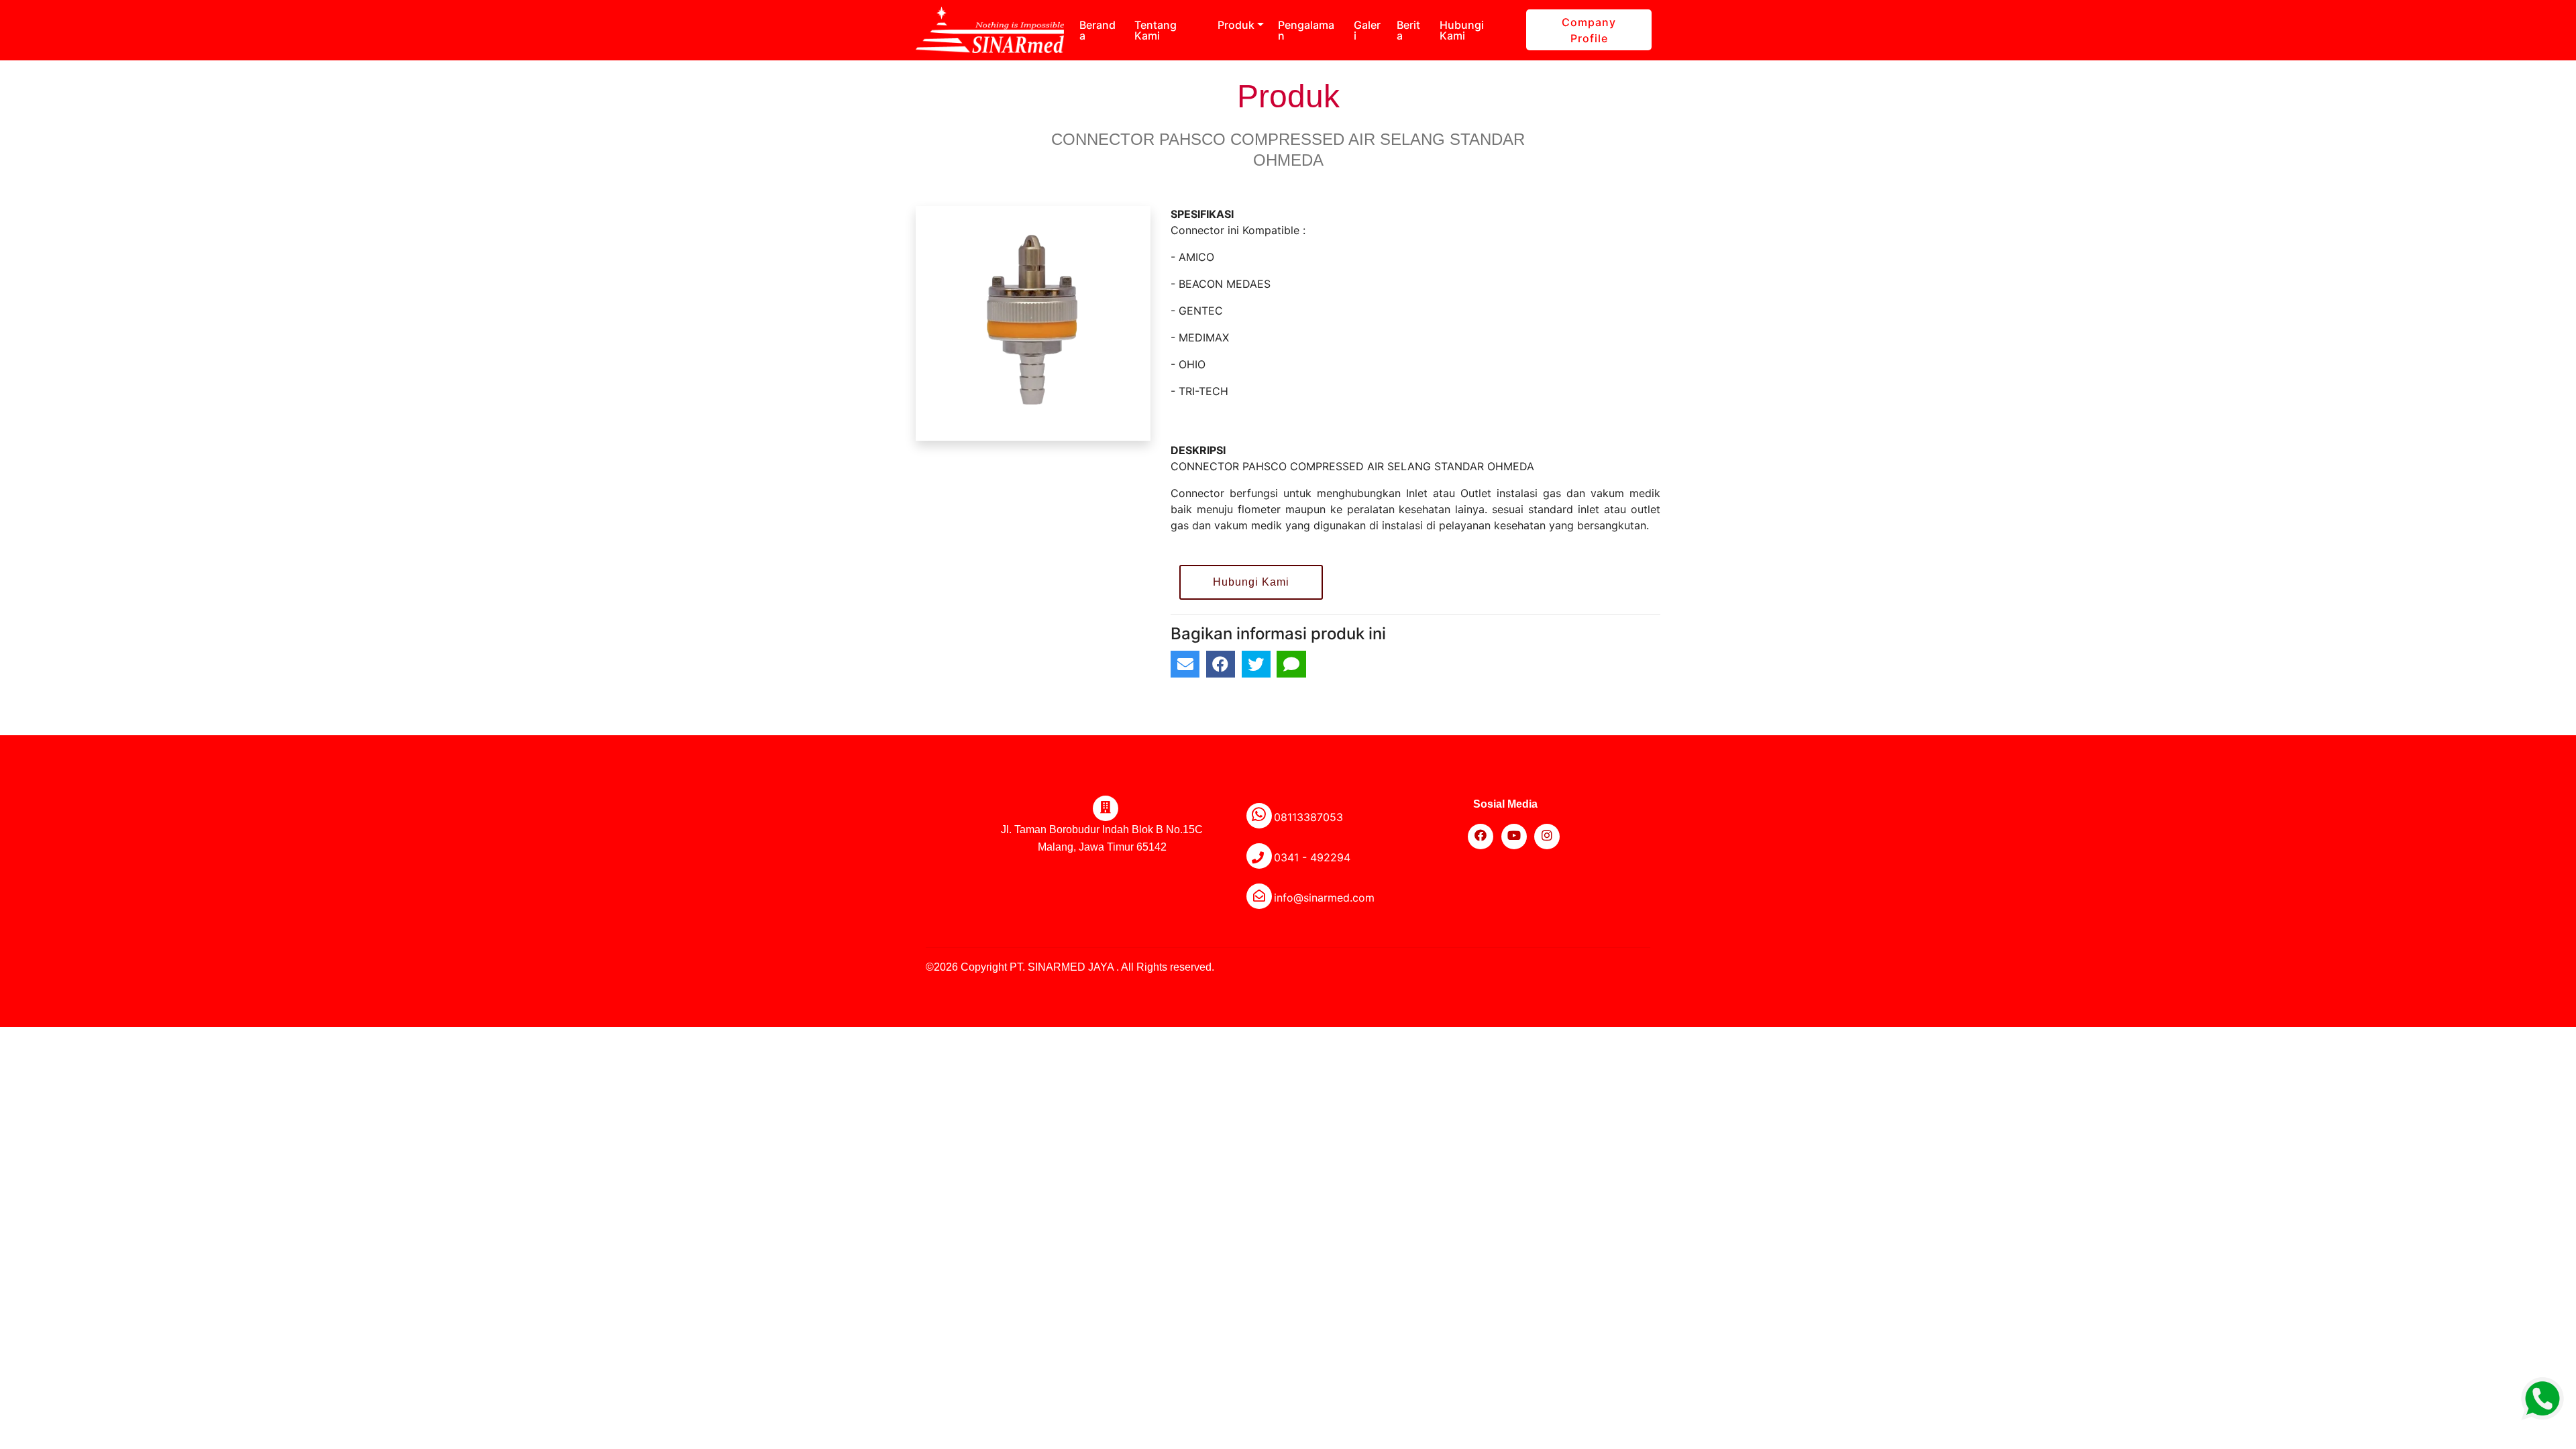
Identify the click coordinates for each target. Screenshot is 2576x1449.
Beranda (1097, 30)
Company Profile (1589, 30)
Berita (1408, 30)
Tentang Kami (1156, 30)
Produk (1236, 25)
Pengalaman (1306, 30)
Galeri (1367, 30)
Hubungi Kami (1462, 30)
